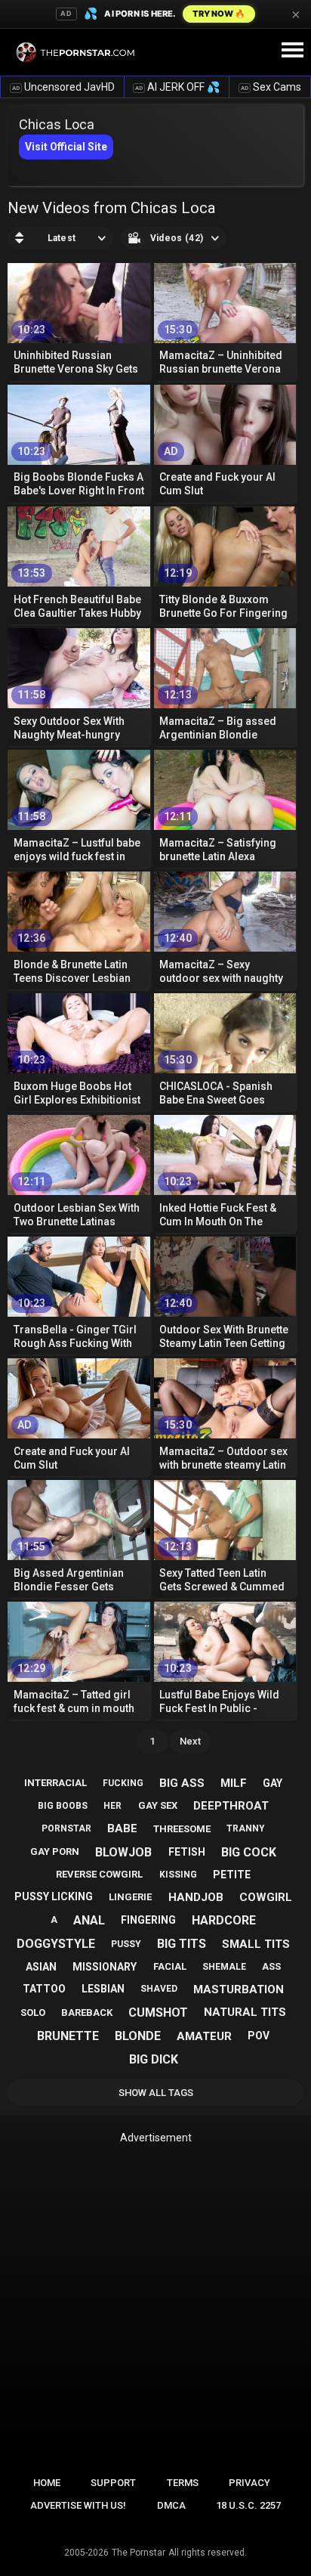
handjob (196, 1897)
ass (271, 1966)
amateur (204, 2036)
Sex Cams (271, 87)
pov (259, 2036)
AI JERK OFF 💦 (177, 87)
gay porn (55, 1851)
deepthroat (231, 1806)
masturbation (239, 1989)
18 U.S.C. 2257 (248, 2505)
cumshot (158, 2012)
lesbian (103, 1989)
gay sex (158, 1805)
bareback (87, 2012)
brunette (68, 2036)
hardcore (224, 1920)
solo (33, 2012)
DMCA (171, 2505)
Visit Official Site (66, 147)
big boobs (63, 1806)
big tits (182, 1944)
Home (47, 2483)
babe (122, 1828)
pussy (126, 1944)
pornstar (66, 1828)
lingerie (130, 1897)
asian (41, 1967)
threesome (182, 1829)
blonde (138, 2036)
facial (170, 1966)
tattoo (44, 1989)
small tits (256, 1944)
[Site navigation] (292, 51)
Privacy (249, 2483)
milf (234, 1783)
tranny (246, 1828)
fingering (148, 1920)
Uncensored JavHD (63, 87)
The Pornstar (139, 2553)
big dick (154, 2059)
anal (89, 1920)
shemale (224, 1967)
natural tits (245, 2012)
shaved (159, 1989)
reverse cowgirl (99, 1874)
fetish (187, 1852)
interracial (55, 1783)
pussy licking (54, 1896)
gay (273, 1783)
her (112, 1806)
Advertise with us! (78, 2505)
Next (190, 1741)
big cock (249, 1852)
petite (232, 1875)
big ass (182, 1783)
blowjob (123, 1852)
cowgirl (266, 1897)
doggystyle (56, 1944)
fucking (123, 1783)
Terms (183, 2483)
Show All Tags (156, 2093)
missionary (105, 1967)
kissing (178, 1875)
